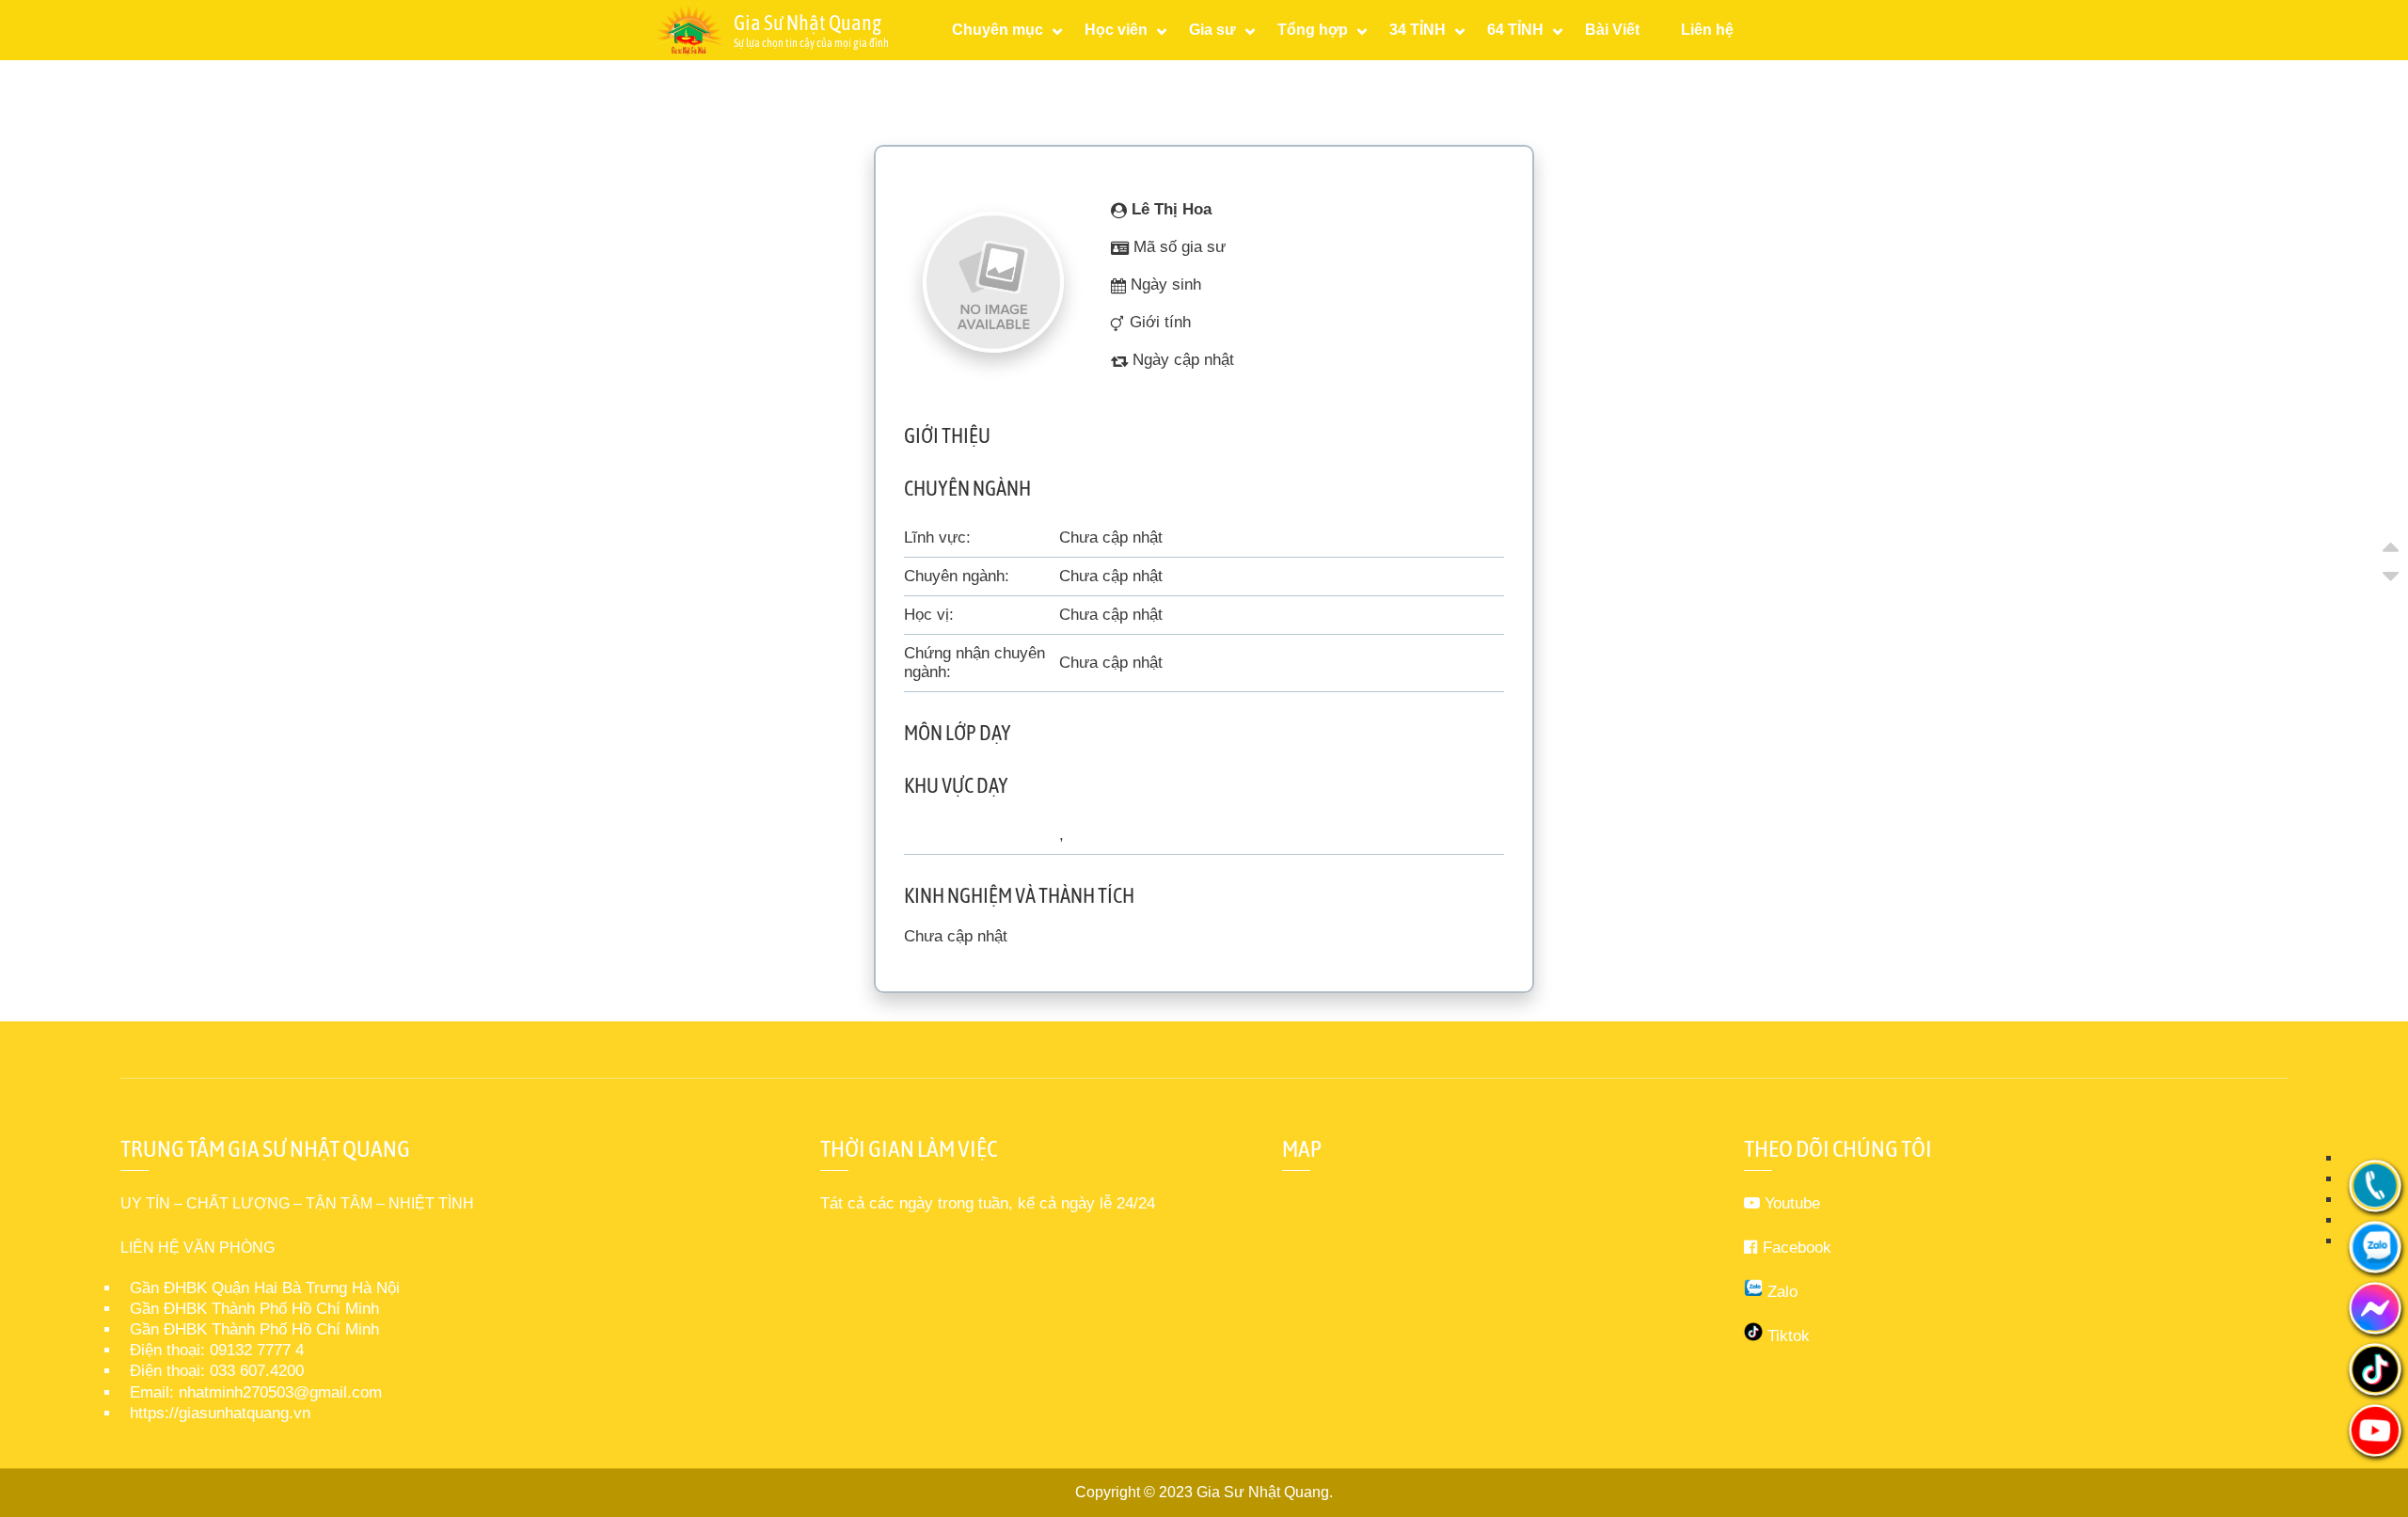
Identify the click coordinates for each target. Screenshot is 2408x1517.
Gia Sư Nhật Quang (1263, 1492)
